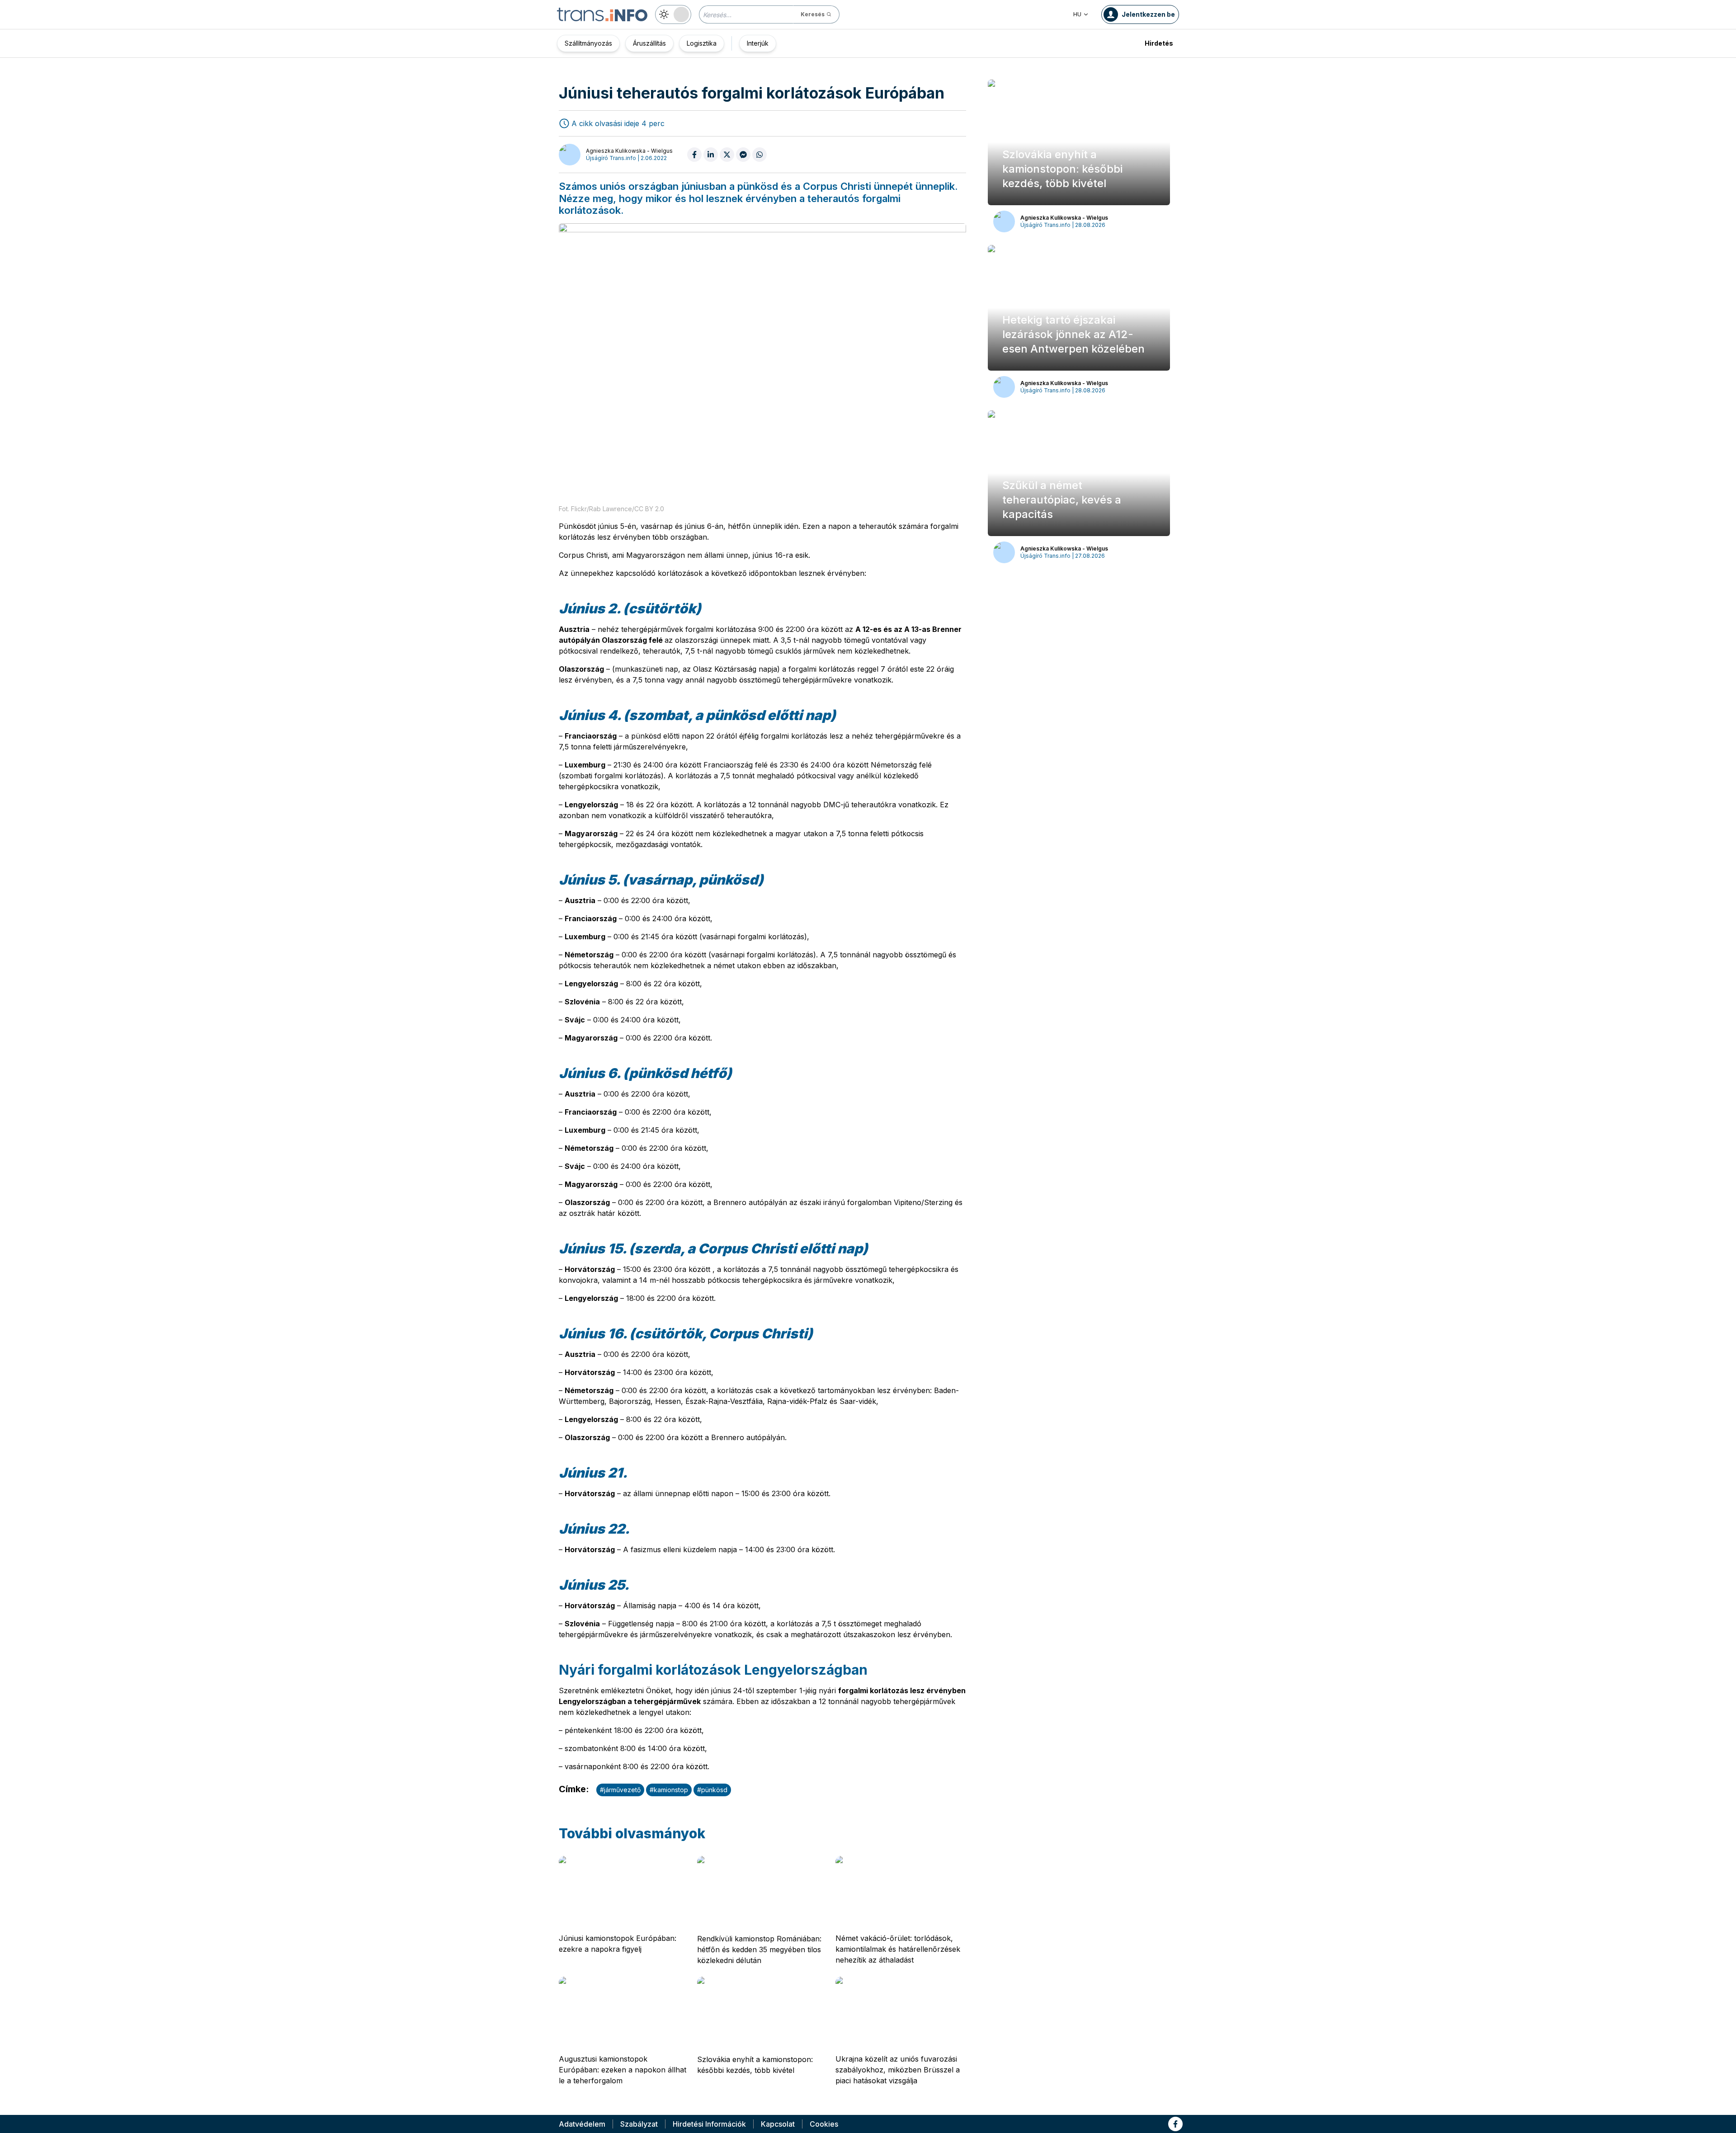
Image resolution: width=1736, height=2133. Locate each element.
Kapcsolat (778, 2124)
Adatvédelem (582, 2124)
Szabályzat (639, 2124)
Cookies (824, 2124)
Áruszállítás (649, 43)
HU (1077, 14)
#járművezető (620, 1790)
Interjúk (758, 43)
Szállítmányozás (588, 43)
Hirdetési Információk (709, 2124)
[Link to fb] (1175, 2124)
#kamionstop (669, 1790)
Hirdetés (1159, 43)
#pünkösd (712, 1790)
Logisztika (702, 43)
